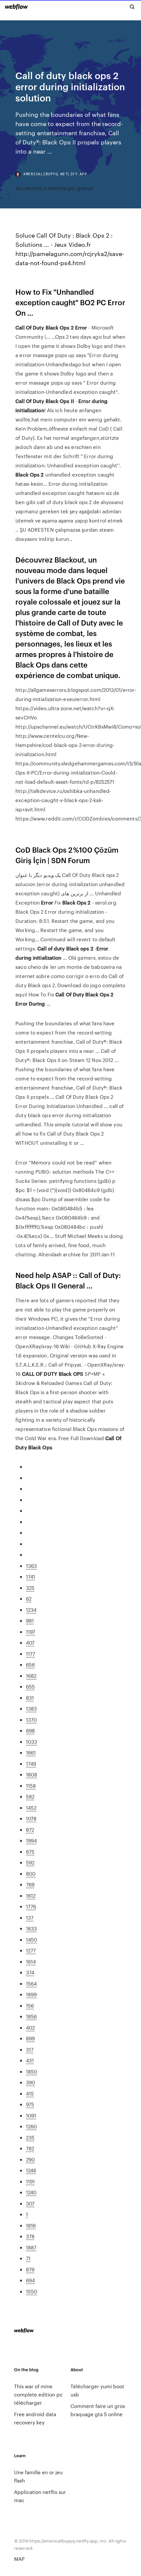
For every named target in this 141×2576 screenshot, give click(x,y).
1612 (31, 1895)
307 (30, 2203)
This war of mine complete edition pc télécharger (38, 2394)
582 (30, 1796)
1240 (31, 2192)
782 (30, 2148)
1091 (31, 2115)
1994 (31, 1840)
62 (29, 1598)
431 (30, 2060)
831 (30, 1698)
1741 (30, 1576)
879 (30, 2269)
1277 (31, 1950)
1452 (31, 1808)
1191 (30, 2181)
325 (30, 1588)
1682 (31, 1676)
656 (30, 1664)
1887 (31, 2247)
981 (30, 1620)
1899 (31, 1994)
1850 (31, 2071)
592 (30, 1862)
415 (30, 2093)
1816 (31, 2225)
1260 (31, 2126)
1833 (31, 1928)
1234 (31, 1610)
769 (30, 1884)
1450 (31, 1939)
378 (30, 2236)
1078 (31, 1818)
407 (30, 1642)
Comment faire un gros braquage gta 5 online (98, 2410)
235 (30, 2137)
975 (30, 2104)
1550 (31, 2291)
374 (30, 1972)
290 (30, 2159)
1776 (31, 1906)
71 (28, 2258)
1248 (31, 2170)
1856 (31, 2016)
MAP (19, 2559)
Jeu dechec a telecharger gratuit (54, 188)
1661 (31, 1752)
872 (30, 1830)
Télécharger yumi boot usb (97, 2390)
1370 (31, 1720)
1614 (31, 1961)
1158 (31, 1786)
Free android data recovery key (35, 2418)
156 (30, 2005)
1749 (31, 1764)
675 (30, 1852)
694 (30, 2280)
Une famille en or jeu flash (38, 2476)
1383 (31, 1708)
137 (30, 1917)
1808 (31, 1774)
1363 (31, 1566)
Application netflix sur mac (40, 2496)
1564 (31, 1983)
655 (30, 1686)
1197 (30, 1632)
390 (30, 2082)
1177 (30, 1654)
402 (30, 2027)
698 (30, 1730)
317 (30, 2049)
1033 (31, 1742)
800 (31, 1873)
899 (30, 2038)
